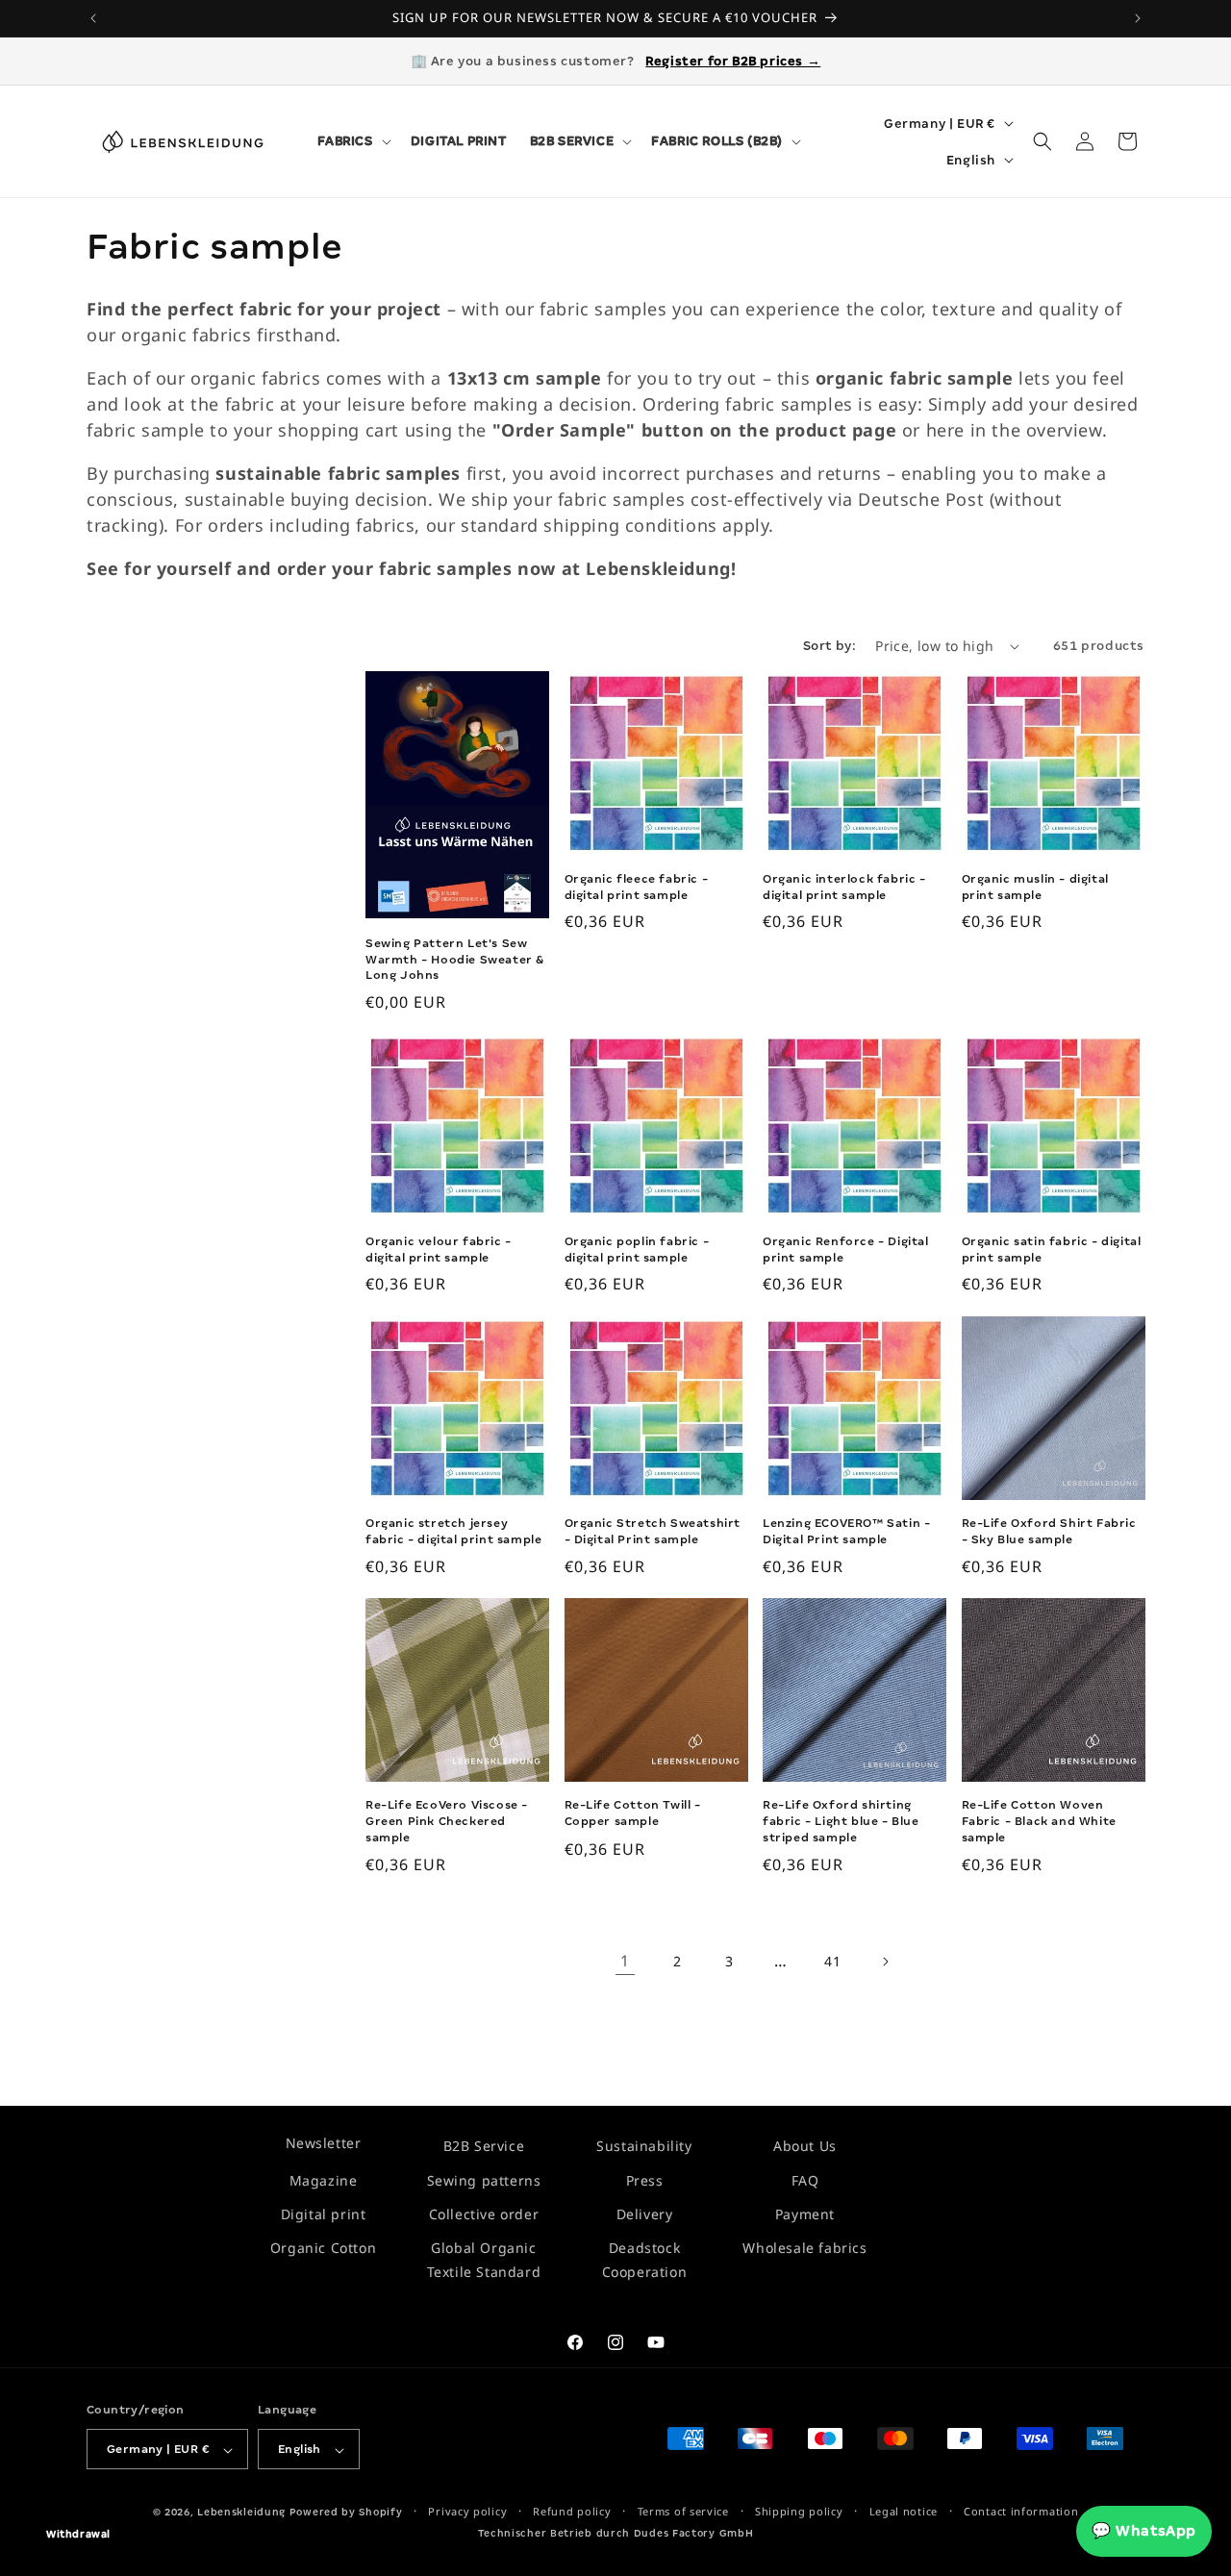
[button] (352, 141)
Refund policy (572, 2512)
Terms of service (683, 2512)
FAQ (805, 2179)
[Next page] (885, 1962)
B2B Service (484, 2146)
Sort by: (829, 646)
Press (645, 2179)
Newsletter (324, 2143)
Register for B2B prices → (733, 61)
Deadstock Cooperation (645, 2260)
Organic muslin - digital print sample (1035, 887)
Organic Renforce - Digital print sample (846, 1250)
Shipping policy (799, 2512)
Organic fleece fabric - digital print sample (637, 887)
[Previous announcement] (93, 18)
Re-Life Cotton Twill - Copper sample (633, 1813)
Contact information (1021, 2512)
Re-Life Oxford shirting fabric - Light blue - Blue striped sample (841, 1821)
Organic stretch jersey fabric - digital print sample (453, 1531)
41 (832, 1961)
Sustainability (644, 2146)
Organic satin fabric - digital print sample (1052, 1250)
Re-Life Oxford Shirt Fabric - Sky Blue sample (1049, 1531)
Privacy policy (467, 2512)
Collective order (484, 2214)
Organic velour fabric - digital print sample (439, 1250)
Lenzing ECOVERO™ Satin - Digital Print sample (846, 1531)
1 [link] (625, 1962)
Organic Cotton (323, 2248)
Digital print (324, 2214)
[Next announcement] (1138, 18)
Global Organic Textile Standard (484, 2260)
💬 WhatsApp (1144, 2531)
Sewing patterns (484, 2179)
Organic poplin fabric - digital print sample (637, 1250)
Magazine (324, 2179)
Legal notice (904, 2512)
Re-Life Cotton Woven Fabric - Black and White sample (1039, 1821)
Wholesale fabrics (804, 2248)
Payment (805, 2214)
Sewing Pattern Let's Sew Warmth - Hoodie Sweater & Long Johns (455, 960)
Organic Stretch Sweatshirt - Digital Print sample (653, 1531)
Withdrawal (78, 2534)
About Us (805, 2146)
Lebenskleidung (241, 2513)
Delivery (645, 2214)
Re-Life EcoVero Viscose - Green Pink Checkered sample (447, 1821)
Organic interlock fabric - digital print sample (844, 887)
